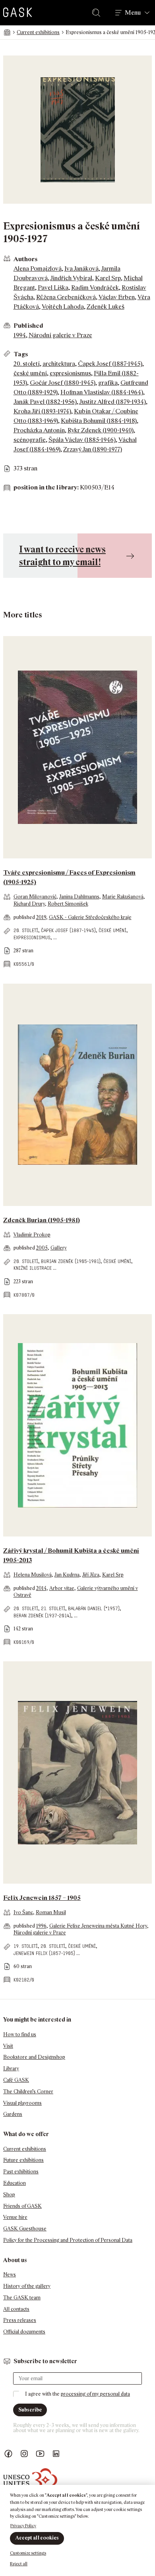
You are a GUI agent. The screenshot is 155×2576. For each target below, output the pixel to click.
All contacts (16, 2309)
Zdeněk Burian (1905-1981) (42, 1220)
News (10, 2275)
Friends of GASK (22, 2206)
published (25, 917)
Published (28, 326)
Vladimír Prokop (32, 1235)
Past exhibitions (21, 2172)
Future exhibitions (23, 2160)
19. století (26, 1946)
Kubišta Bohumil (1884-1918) (99, 421)
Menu (133, 13)
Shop (9, 2195)
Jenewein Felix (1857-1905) (44, 1953)
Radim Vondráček (95, 288)
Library (11, 2069)
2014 (41, 1588)
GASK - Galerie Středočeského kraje (90, 917)
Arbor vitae (62, 1588)
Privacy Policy (23, 2526)
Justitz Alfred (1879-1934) (112, 402)
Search (98, 13)
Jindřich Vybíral (71, 278)
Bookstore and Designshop (34, 2057)
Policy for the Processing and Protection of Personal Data (68, 2240)
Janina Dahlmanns (79, 897)
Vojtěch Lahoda (63, 307)
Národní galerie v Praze (60, 335)
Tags (21, 354)
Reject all (19, 2564)
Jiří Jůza (91, 1575)
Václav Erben (117, 297)
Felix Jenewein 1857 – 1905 (42, 1898)
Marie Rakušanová (123, 897)
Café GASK (16, 2080)
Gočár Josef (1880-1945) (63, 383)
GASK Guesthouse (25, 2229)
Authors (25, 259)
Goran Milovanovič (35, 897)
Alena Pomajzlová (38, 268)
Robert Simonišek (68, 904)
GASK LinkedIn (56, 2454)
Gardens (13, 2114)
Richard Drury (29, 904)
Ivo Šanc (23, 1912)
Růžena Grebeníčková (66, 297)
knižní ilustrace (33, 1268)
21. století (53, 1608)
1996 (41, 1926)
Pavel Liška (53, 288)
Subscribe (30, 2410)
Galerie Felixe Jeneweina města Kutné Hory (98, 1926)
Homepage (7, 32)
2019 (41, 917)
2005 (42, 1248)
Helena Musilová (33, 1575)
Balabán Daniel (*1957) (94, 1608)
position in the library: (46, 487)
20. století (27, 364)
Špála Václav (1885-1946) (82, 440)
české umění (30, 373)
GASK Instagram (24, 2454)
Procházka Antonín (39, 430)
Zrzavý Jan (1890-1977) (93, 449)
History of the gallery (27, 2286)
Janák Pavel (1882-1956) (45, 402)
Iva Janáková (81, 268)
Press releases (20, 2320)
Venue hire (15, 2217)
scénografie (30, 440)
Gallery (59, 1248)
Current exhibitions (38, 32)
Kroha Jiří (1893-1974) (42, 411)
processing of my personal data (95, 2394)
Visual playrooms (22, 2103)
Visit (8, 2046)
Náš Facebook (8, 2454)
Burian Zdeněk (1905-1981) (71, 1261)
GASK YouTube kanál (40, 2454)
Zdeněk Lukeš (106, 307)
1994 (20, 335)
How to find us (20, 2034)
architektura (59, 364)
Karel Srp (108, 278)
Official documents (24, 2332)
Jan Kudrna (67, 1575)
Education (15, 2183)
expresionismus (70, 373)
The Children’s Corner (28, 2092)
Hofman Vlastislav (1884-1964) (102, 392)
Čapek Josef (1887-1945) (110, 364)
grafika (108, 383)
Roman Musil (51, 1912)
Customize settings (28, 2553)
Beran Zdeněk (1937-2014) (42, 1616)
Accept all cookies (37, 2538)
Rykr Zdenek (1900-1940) (101, 430)
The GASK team (22, 2298)
